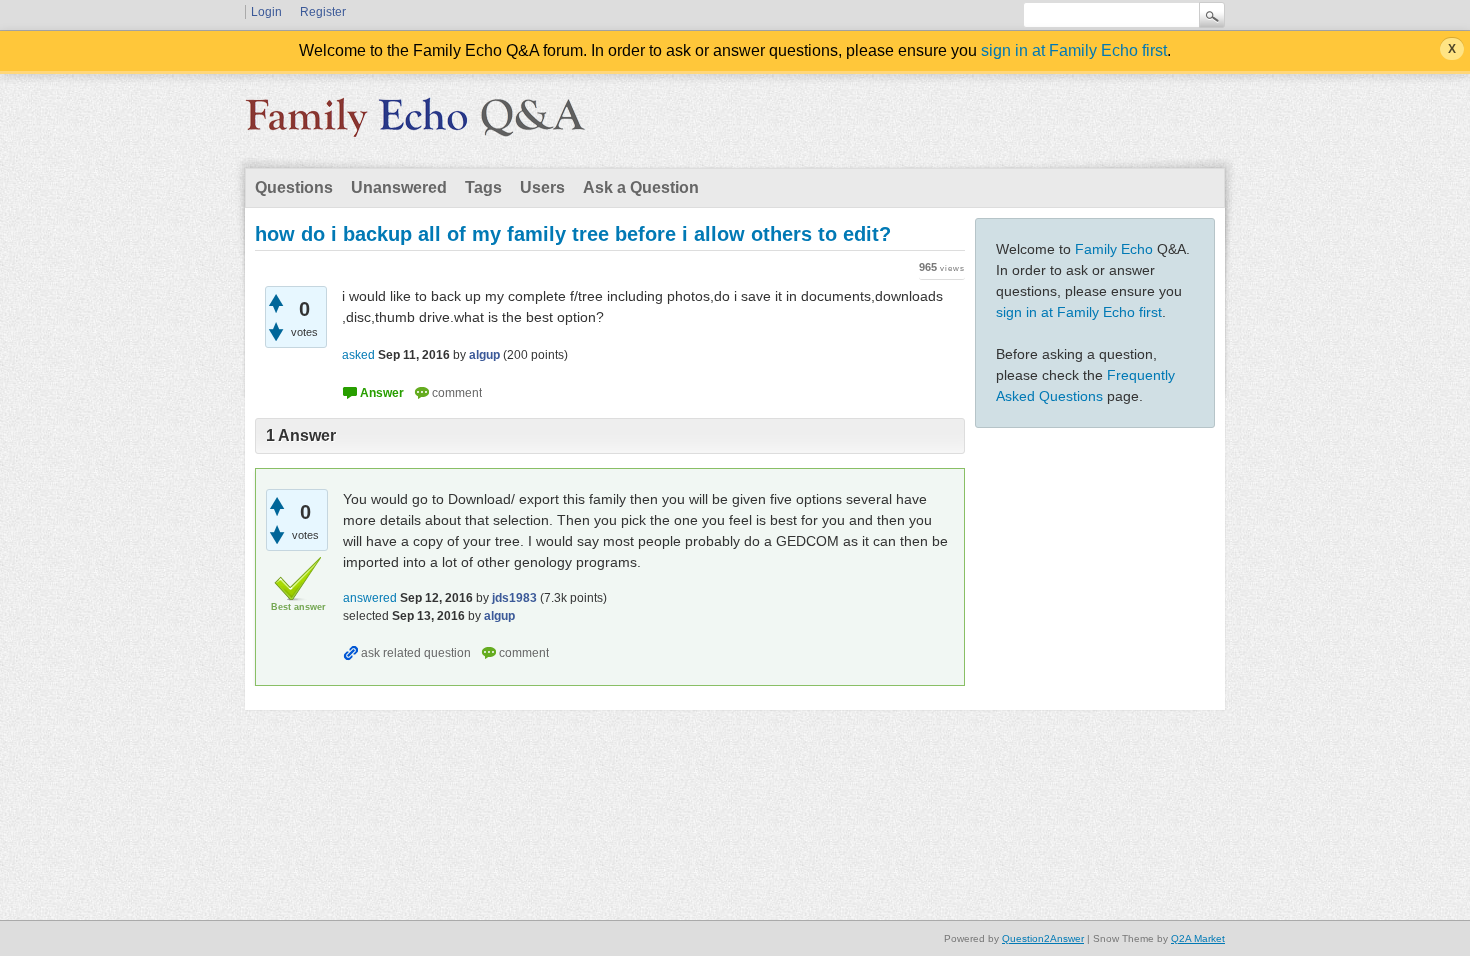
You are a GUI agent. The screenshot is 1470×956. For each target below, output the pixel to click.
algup (484, 355)
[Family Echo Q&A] (415, 124)
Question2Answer (1043, 938)
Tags (483, 187)
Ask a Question (641, 187)
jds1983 (514, 598)
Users (542, 187)
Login (266, 12)
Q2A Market (1198, 938)
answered (370, 598)
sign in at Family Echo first (1074, 50)
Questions (294, 187)
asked (358, 355)
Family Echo (1114, 249)
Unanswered (399, 187)
